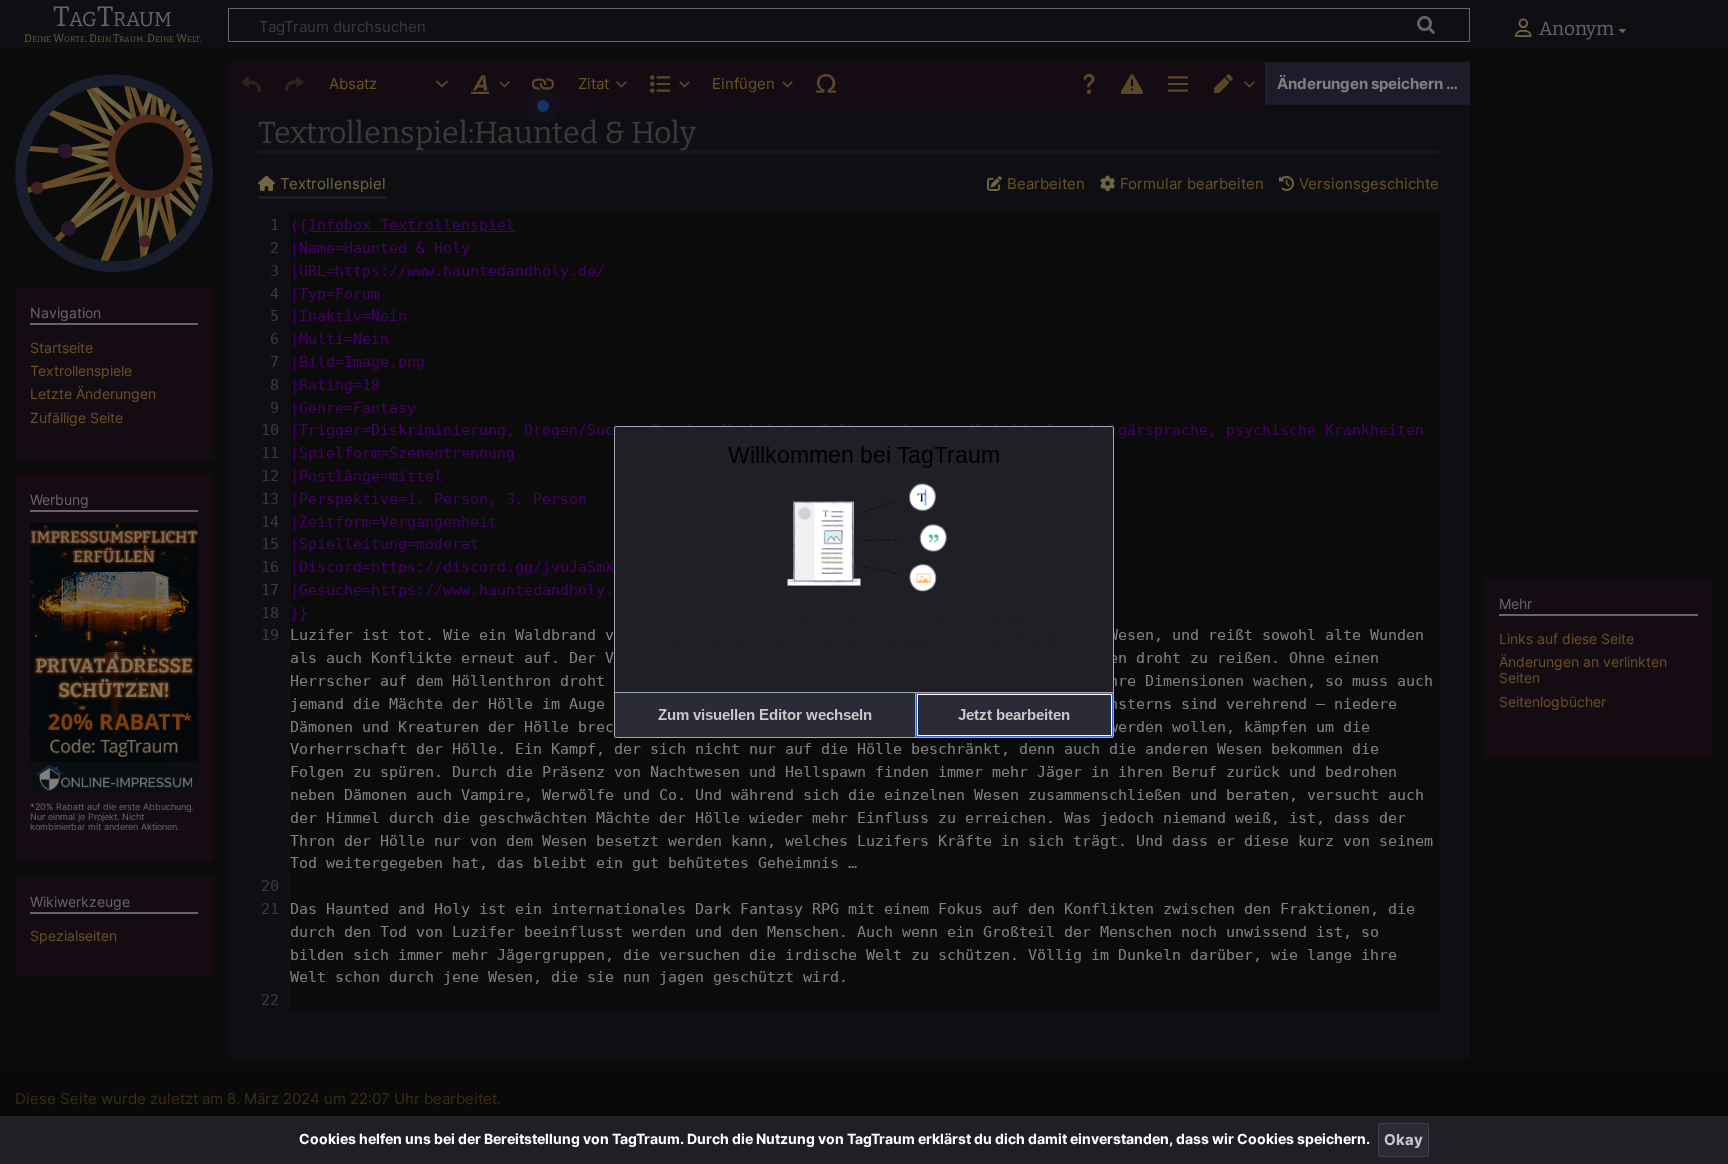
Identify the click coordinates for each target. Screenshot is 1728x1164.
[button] (765, 714)
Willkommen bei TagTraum (864, 455)
